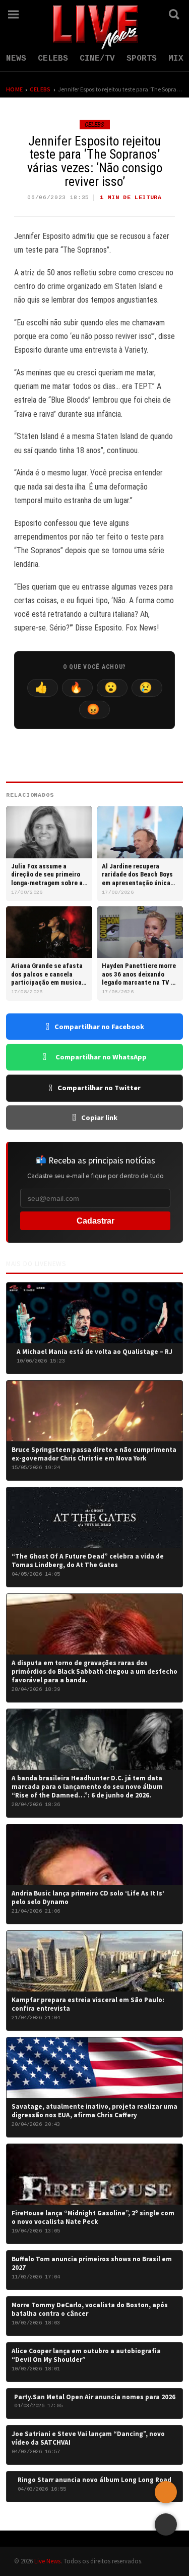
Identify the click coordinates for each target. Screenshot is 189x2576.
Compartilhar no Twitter (99, 1088)
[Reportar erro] (166, 2492)
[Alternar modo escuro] (147, 14)
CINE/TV (97, 59)
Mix (176, 59)
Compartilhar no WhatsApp (101, 1057)
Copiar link (99, 1117)
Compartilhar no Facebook (99, 1027)
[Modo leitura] (166, 2524)
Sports (142, 59)
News (16, 59)
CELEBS (53, 59)
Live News (47, 2561)
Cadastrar (96, 1221)
